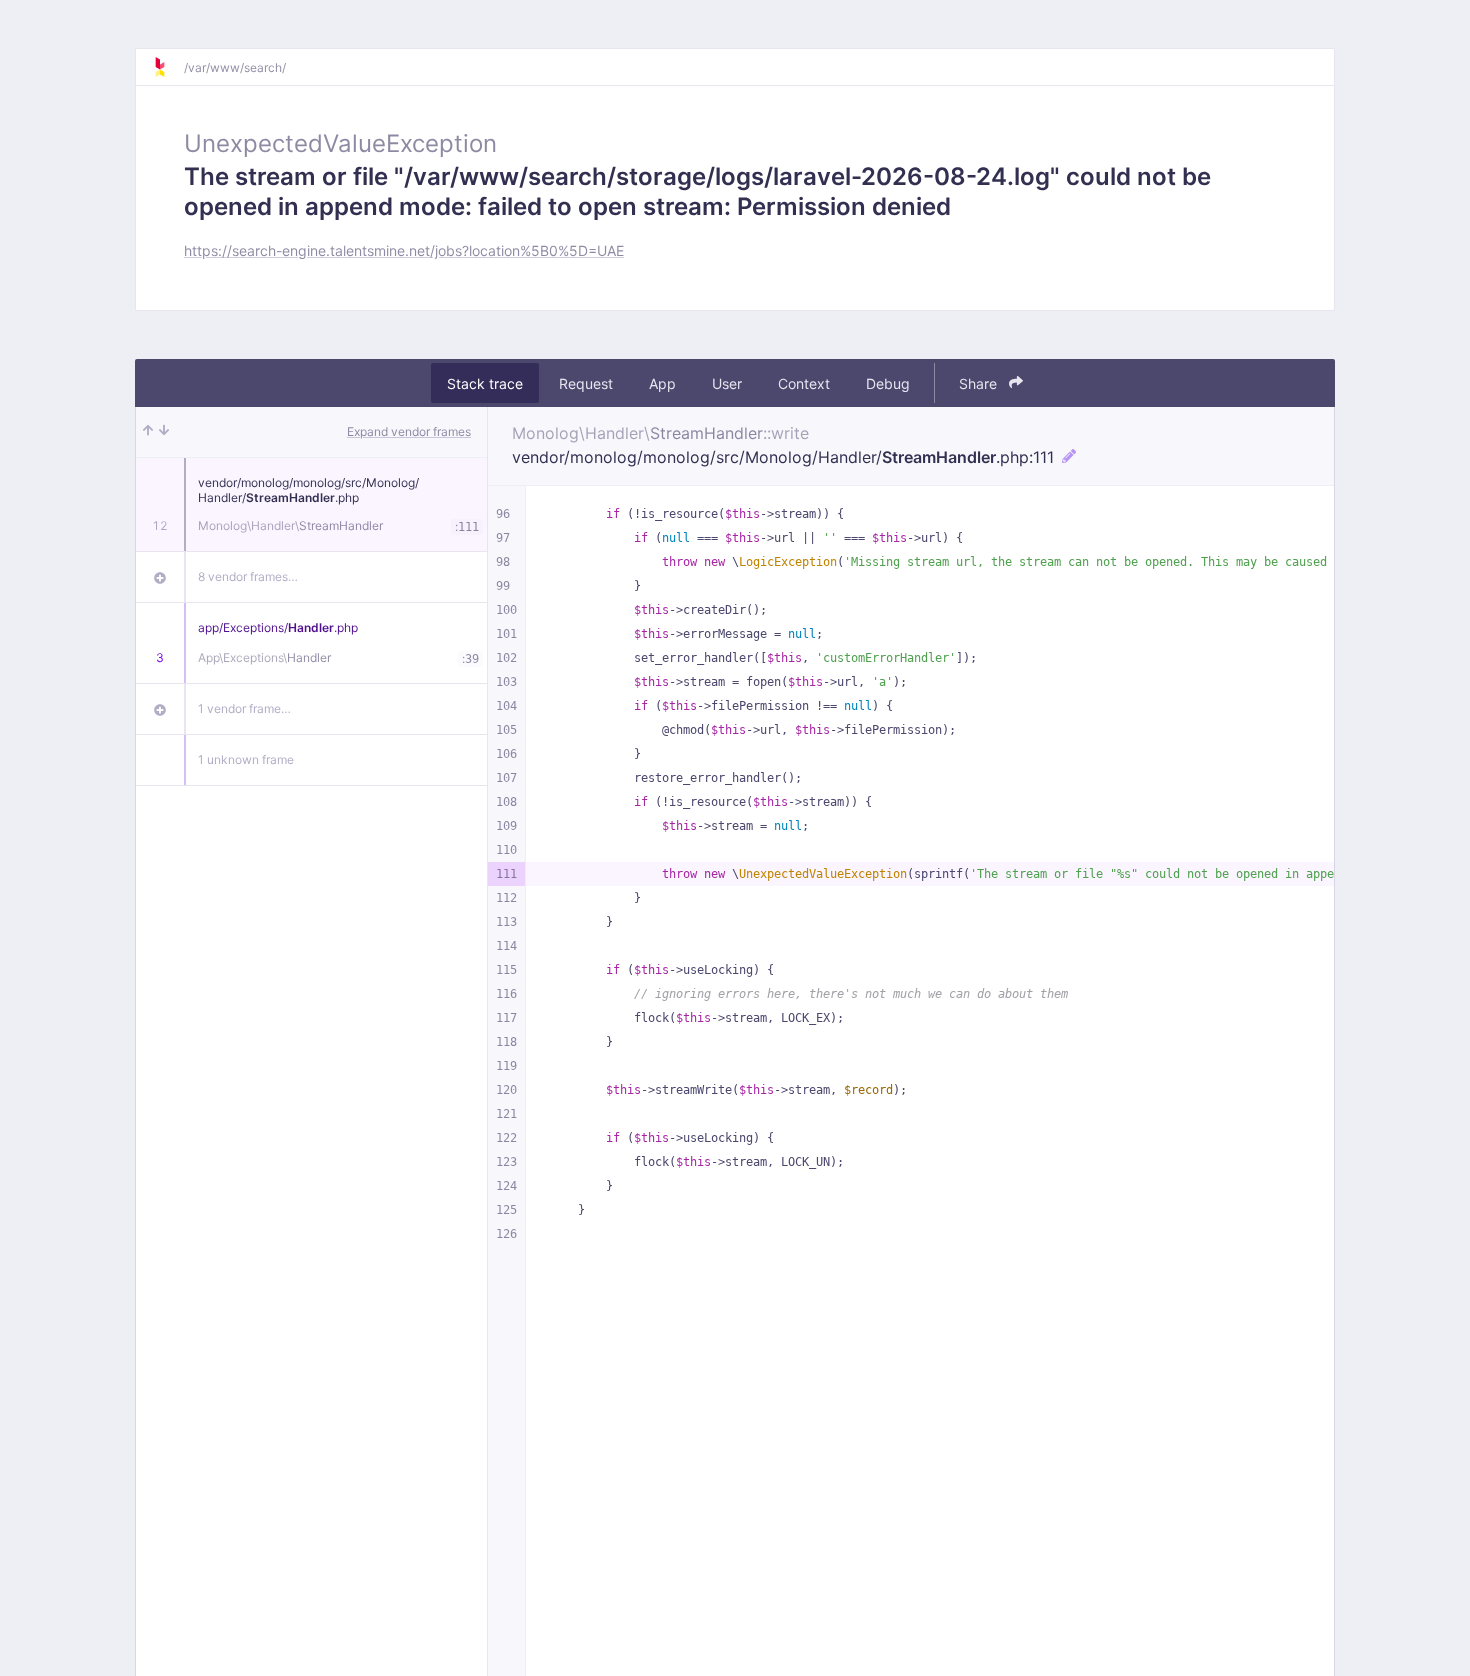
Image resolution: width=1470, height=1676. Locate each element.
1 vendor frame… (244, 708)
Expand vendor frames (409, 431)
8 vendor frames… (248, 576)
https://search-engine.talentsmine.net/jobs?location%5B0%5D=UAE (404, 250)
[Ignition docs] (168, 67)
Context (804, 383)
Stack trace (485, 383)
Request (586, 383)
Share (980, 383)
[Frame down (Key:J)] (164, 432)
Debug (888, 383)
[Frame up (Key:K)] (148, 432)
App (662, 383)
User (727, 383)
